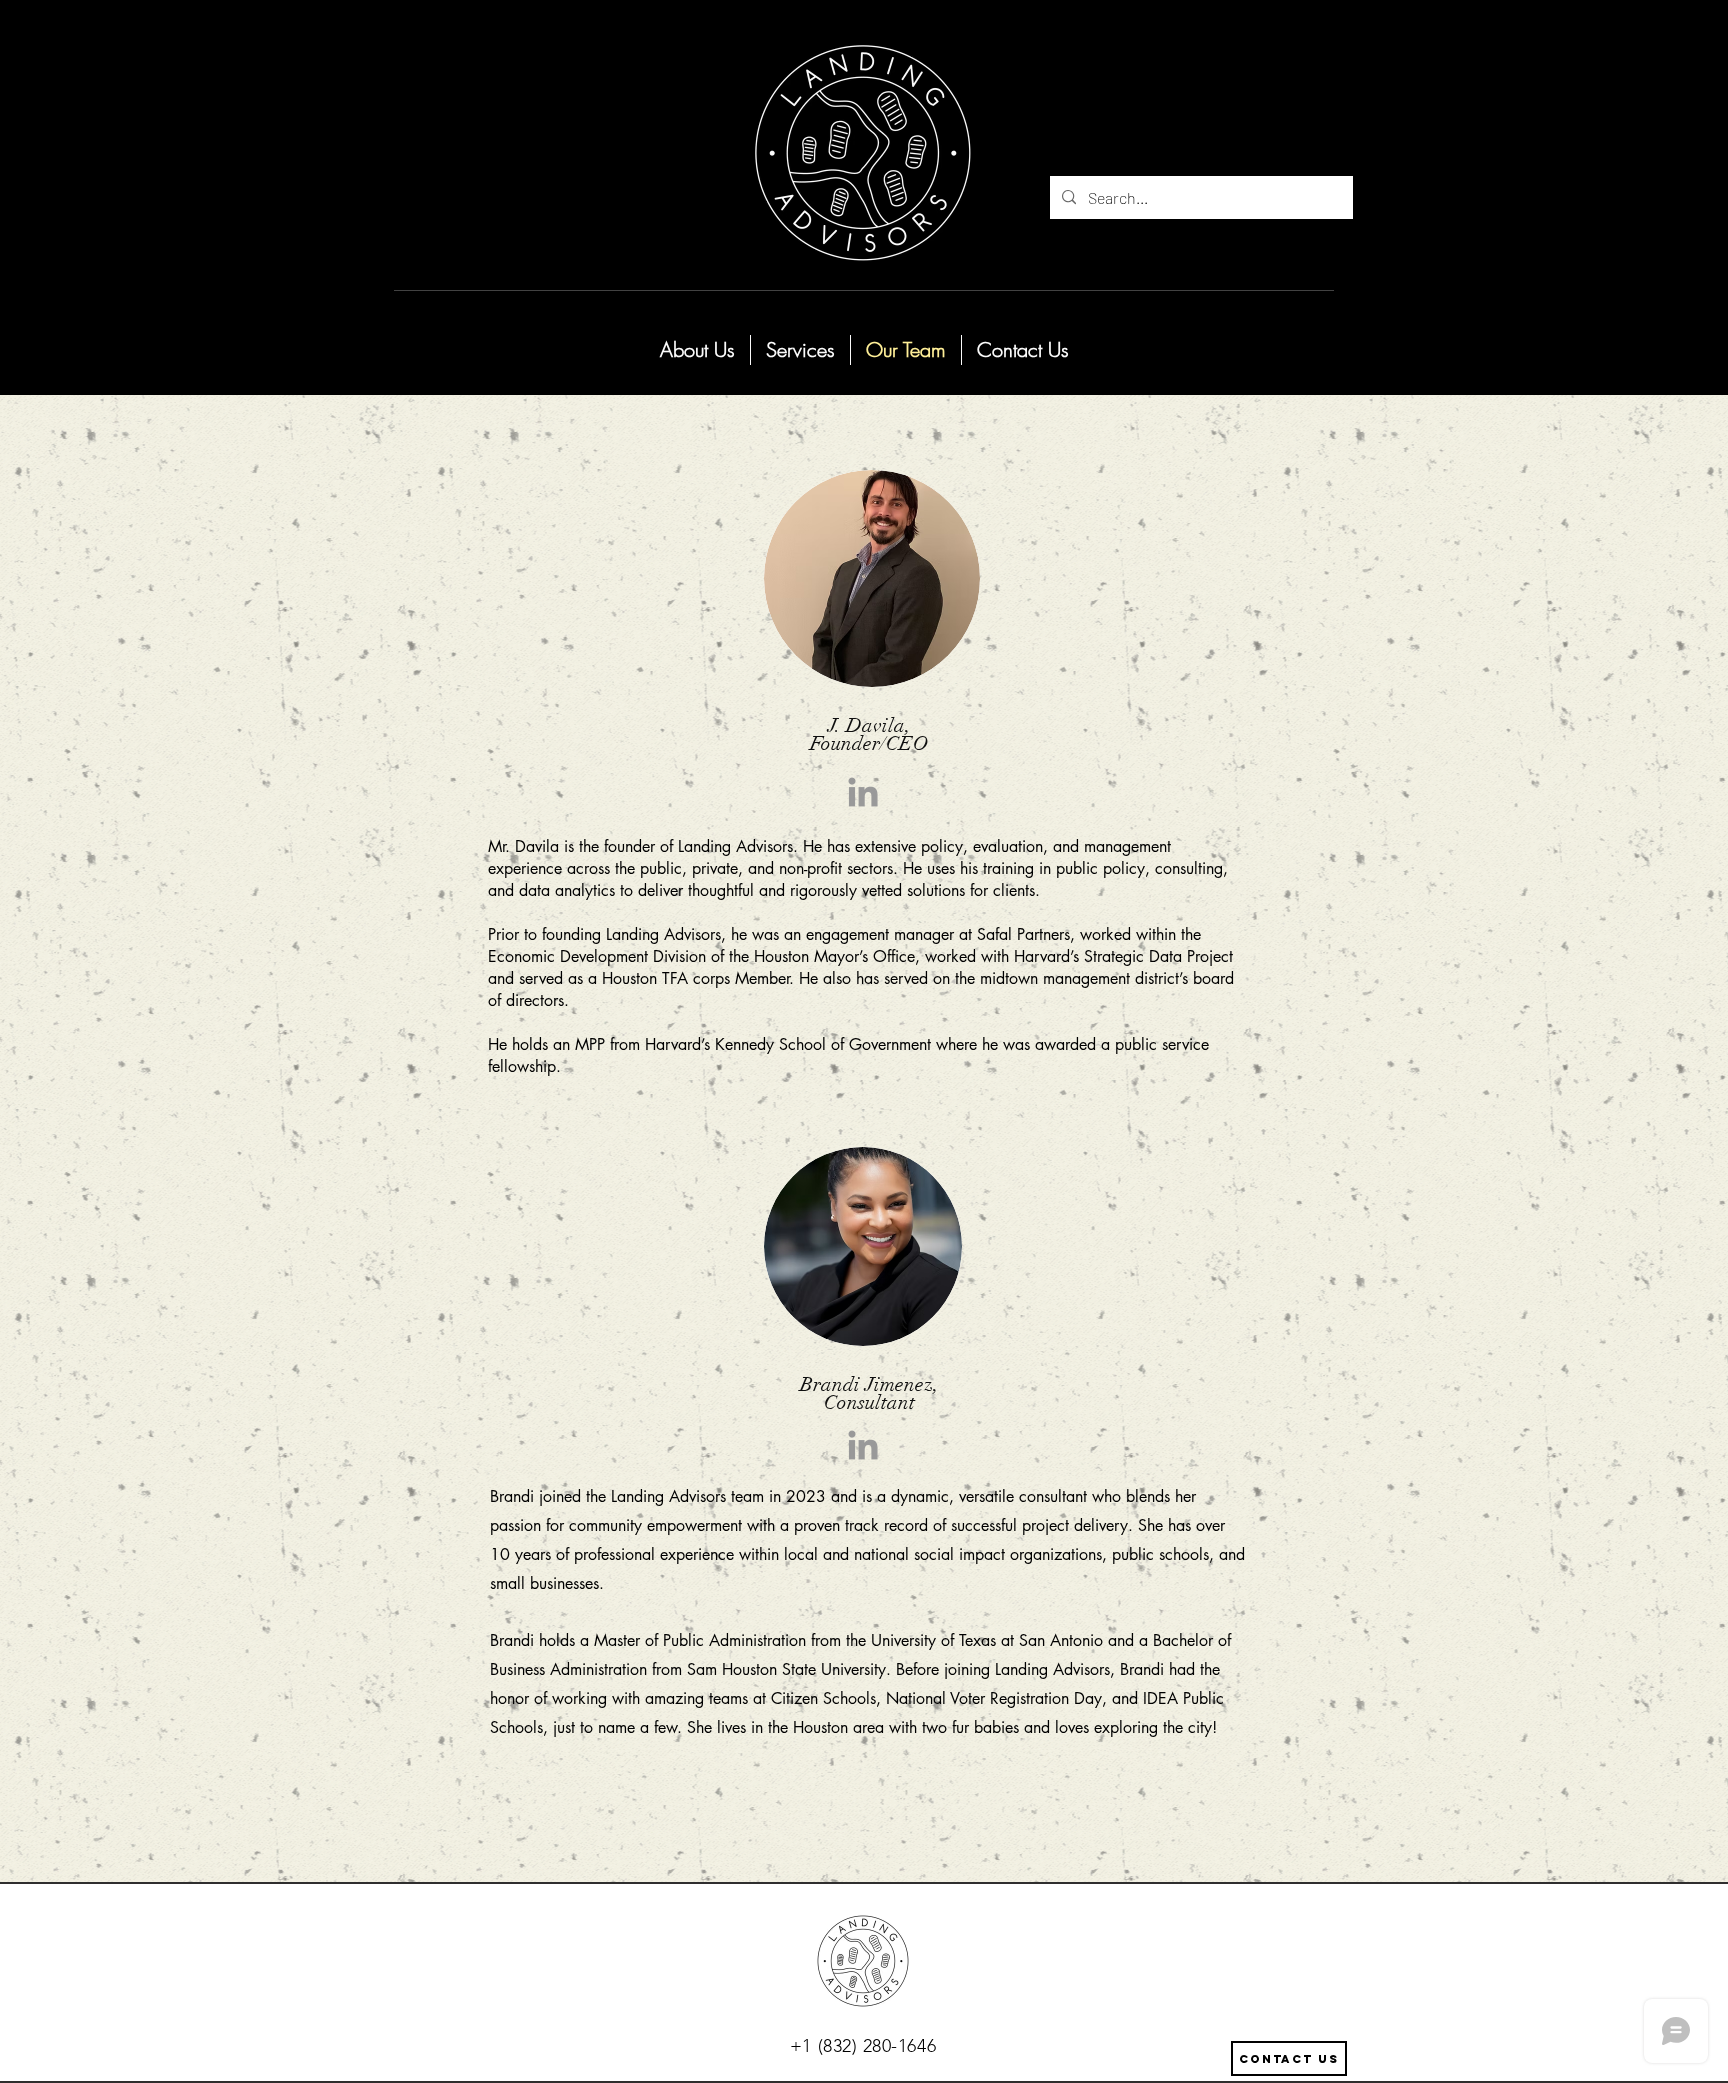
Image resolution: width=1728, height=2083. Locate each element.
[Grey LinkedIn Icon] (863, 792)
